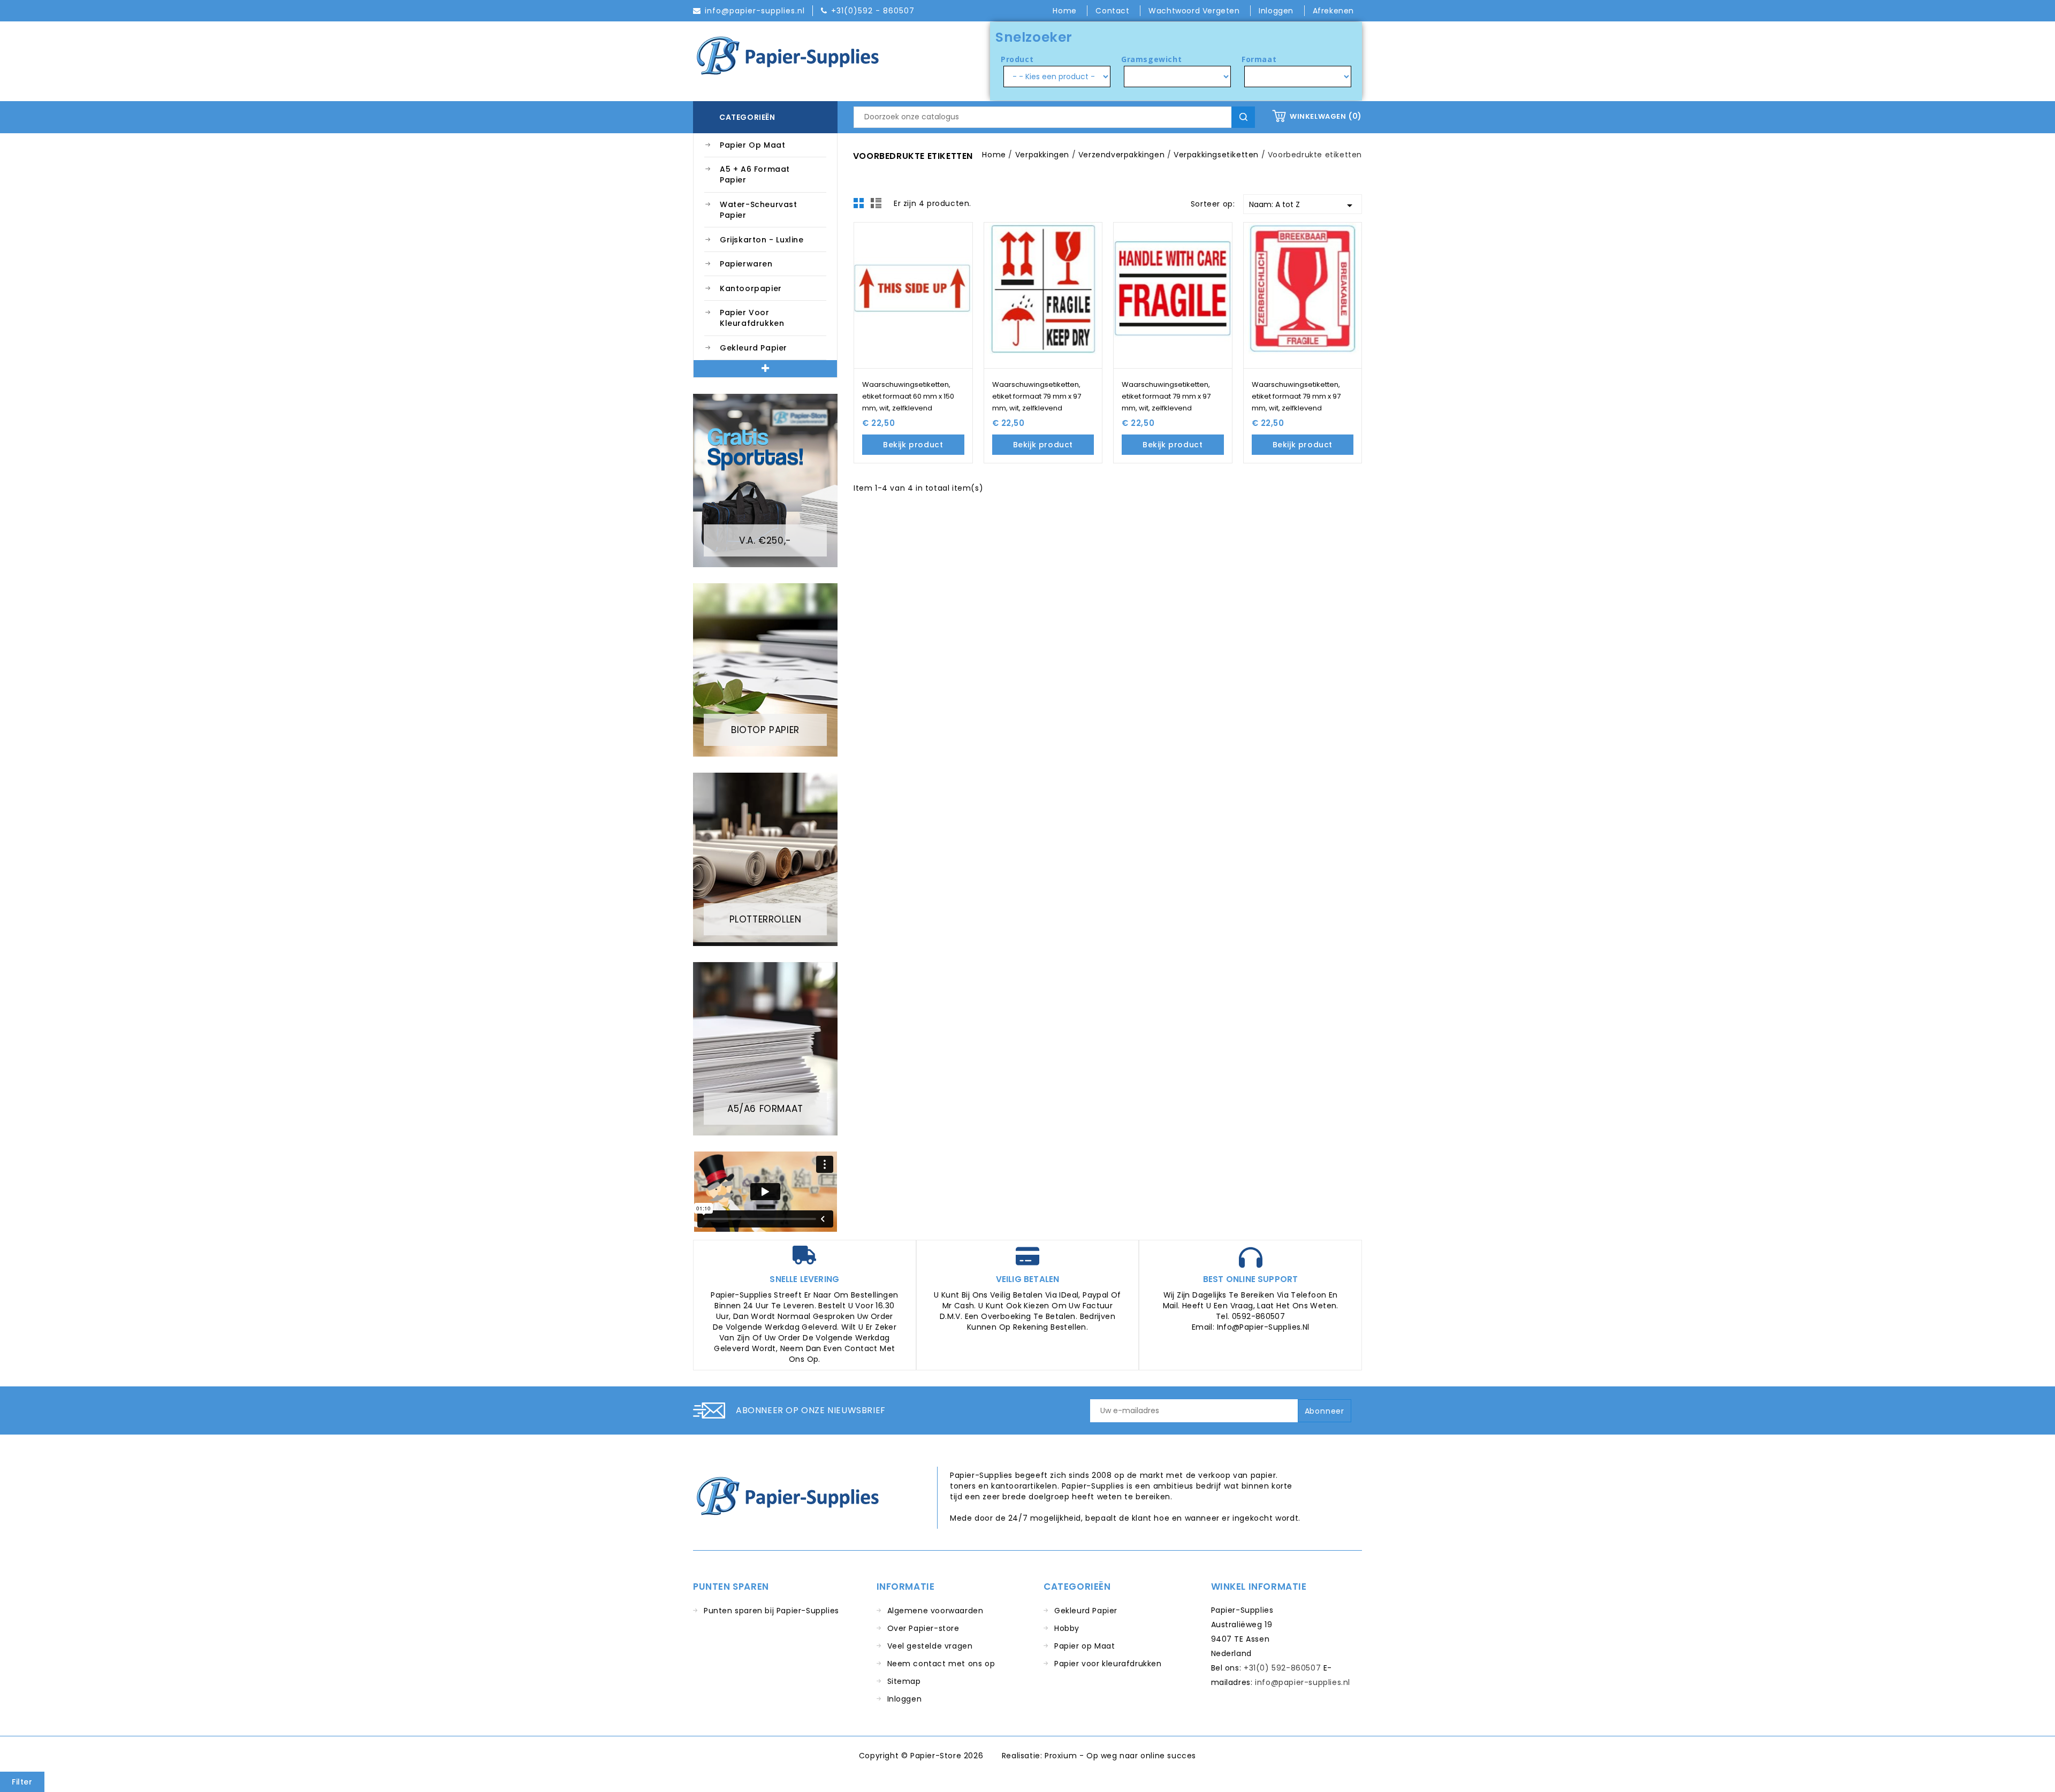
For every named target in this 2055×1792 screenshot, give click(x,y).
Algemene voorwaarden (935, 1611)
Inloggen (905, 1699)
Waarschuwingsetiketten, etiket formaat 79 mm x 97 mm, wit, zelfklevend (1037, 396)
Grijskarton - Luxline (762, 240)
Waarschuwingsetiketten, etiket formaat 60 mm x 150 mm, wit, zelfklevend (908, 396)
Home (1066, 11)
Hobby (1067, 1628)
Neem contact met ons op (941, 1664)
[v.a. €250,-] (765, 480)
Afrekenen (1333, 11)
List (878, 206)
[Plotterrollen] (765, 859)
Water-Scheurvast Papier (759, 210)
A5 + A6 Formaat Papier (755, 174)
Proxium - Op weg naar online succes (1120, 1756)
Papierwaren (746, 264)
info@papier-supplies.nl (1303, 1682)
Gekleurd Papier (753, 348)
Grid (862, 206)
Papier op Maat (752, 145)
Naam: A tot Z (1303, 205)
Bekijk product (913, 445)
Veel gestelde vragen (930, 1646)
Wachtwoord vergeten (1195, 11)
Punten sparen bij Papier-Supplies (771, 1611)
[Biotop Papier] (765, 669)
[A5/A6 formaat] (765, 1048)
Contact (1114, 11)
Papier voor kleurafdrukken (752, 318)
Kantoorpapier (751, 288)
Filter (22, 1782)
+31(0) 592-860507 (1282, 1668)
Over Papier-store (923, 1628)
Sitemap (904, 1681)
